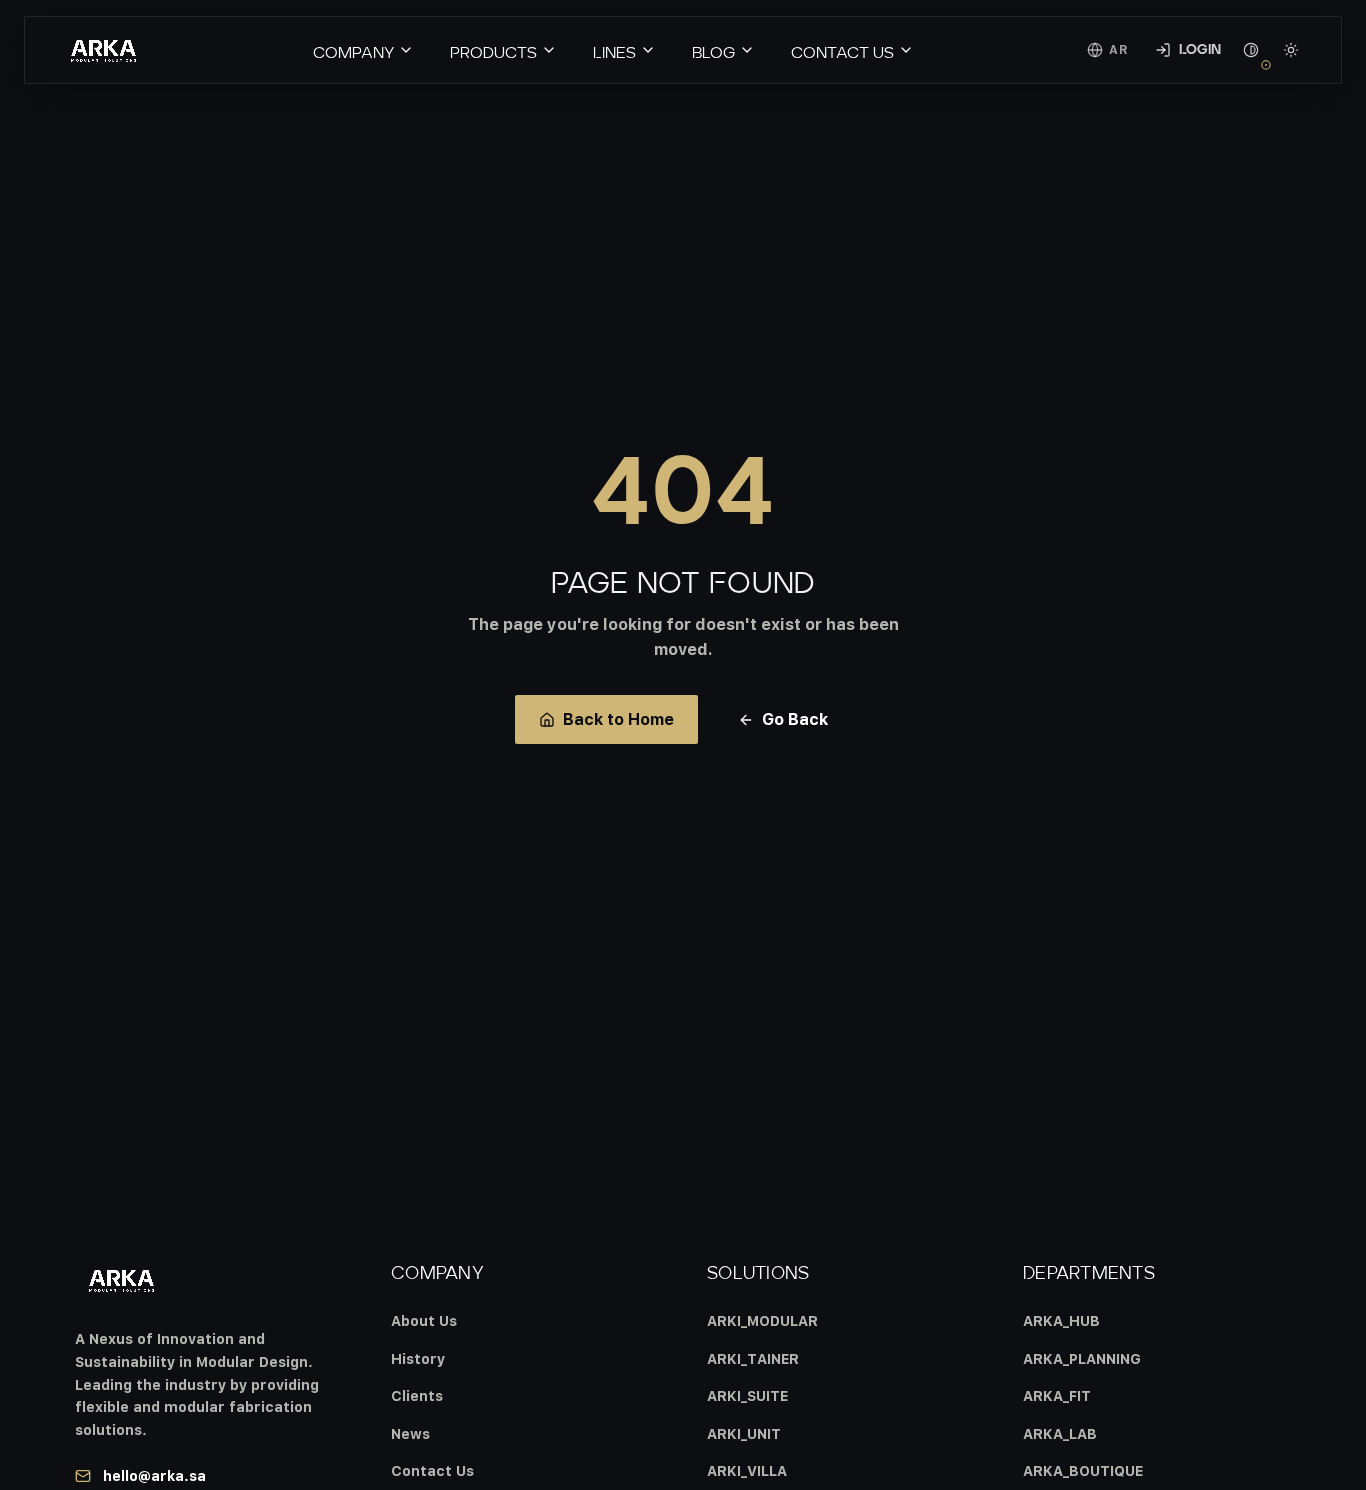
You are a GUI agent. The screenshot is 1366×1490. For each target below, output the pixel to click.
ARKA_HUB (1061, 1320)
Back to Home (618, 719)
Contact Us (432, 1470)
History (418, 1358)
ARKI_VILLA (747, 1470)
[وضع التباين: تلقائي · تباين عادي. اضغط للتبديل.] (1251, 50)
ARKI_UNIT (744, 1433)
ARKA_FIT (1057, 1395)
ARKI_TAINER (753, 1358)
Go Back (795, 719)
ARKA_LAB (1060, 1433)
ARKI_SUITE (747, 1395)
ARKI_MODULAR (762, 1320)
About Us (424, 1320)
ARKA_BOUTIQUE (1083, 1470)
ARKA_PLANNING (1082, 1358)
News (410, 1433)
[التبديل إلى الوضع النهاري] (1291, 50)
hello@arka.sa (154, 1475)
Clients (417, 1395)
